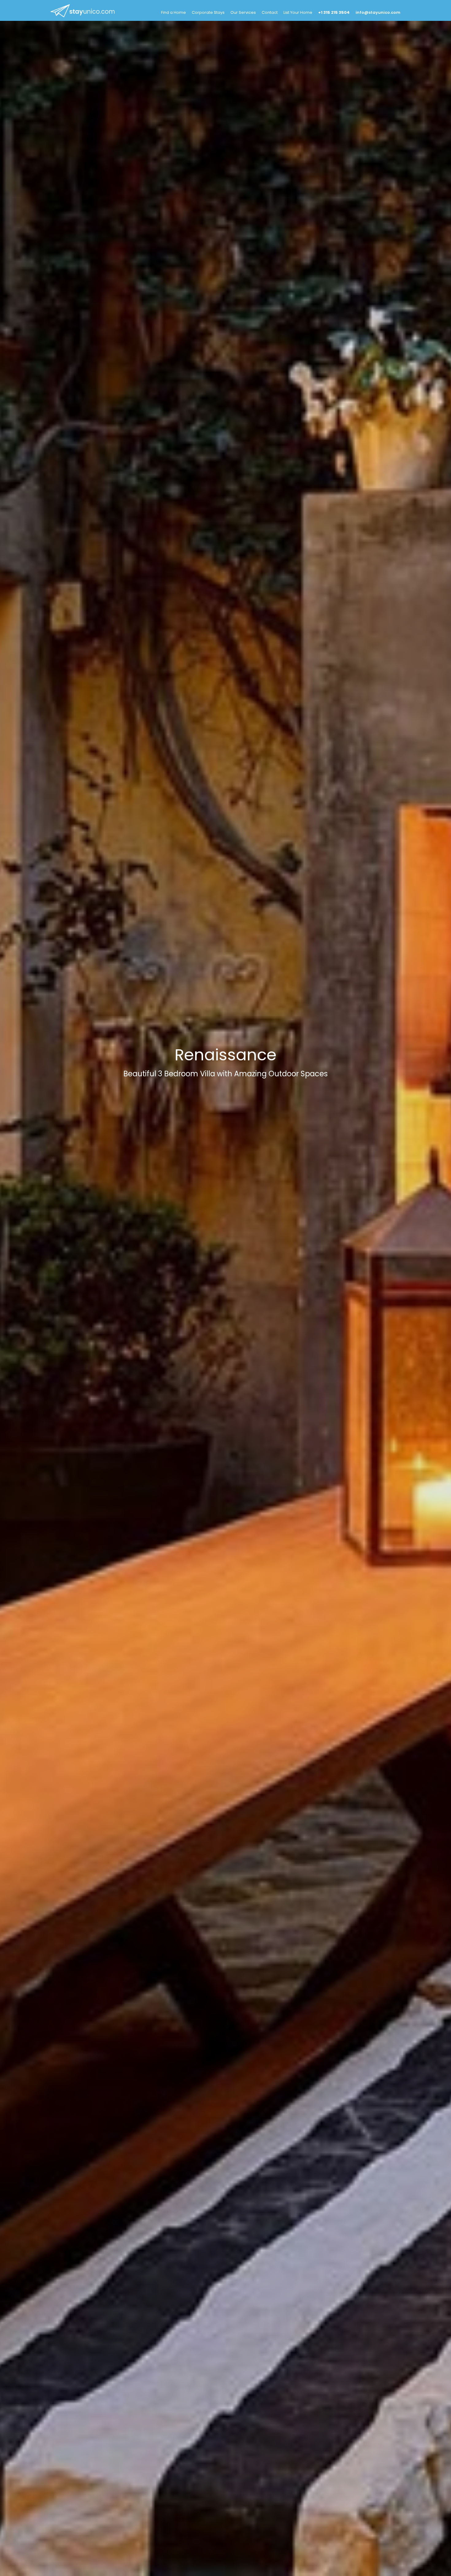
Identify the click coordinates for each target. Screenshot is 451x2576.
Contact (270, 12)
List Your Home (298, 12)
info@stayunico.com (378, 12)
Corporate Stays (208, 12)
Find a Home (173, 12)
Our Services (243, 12)
